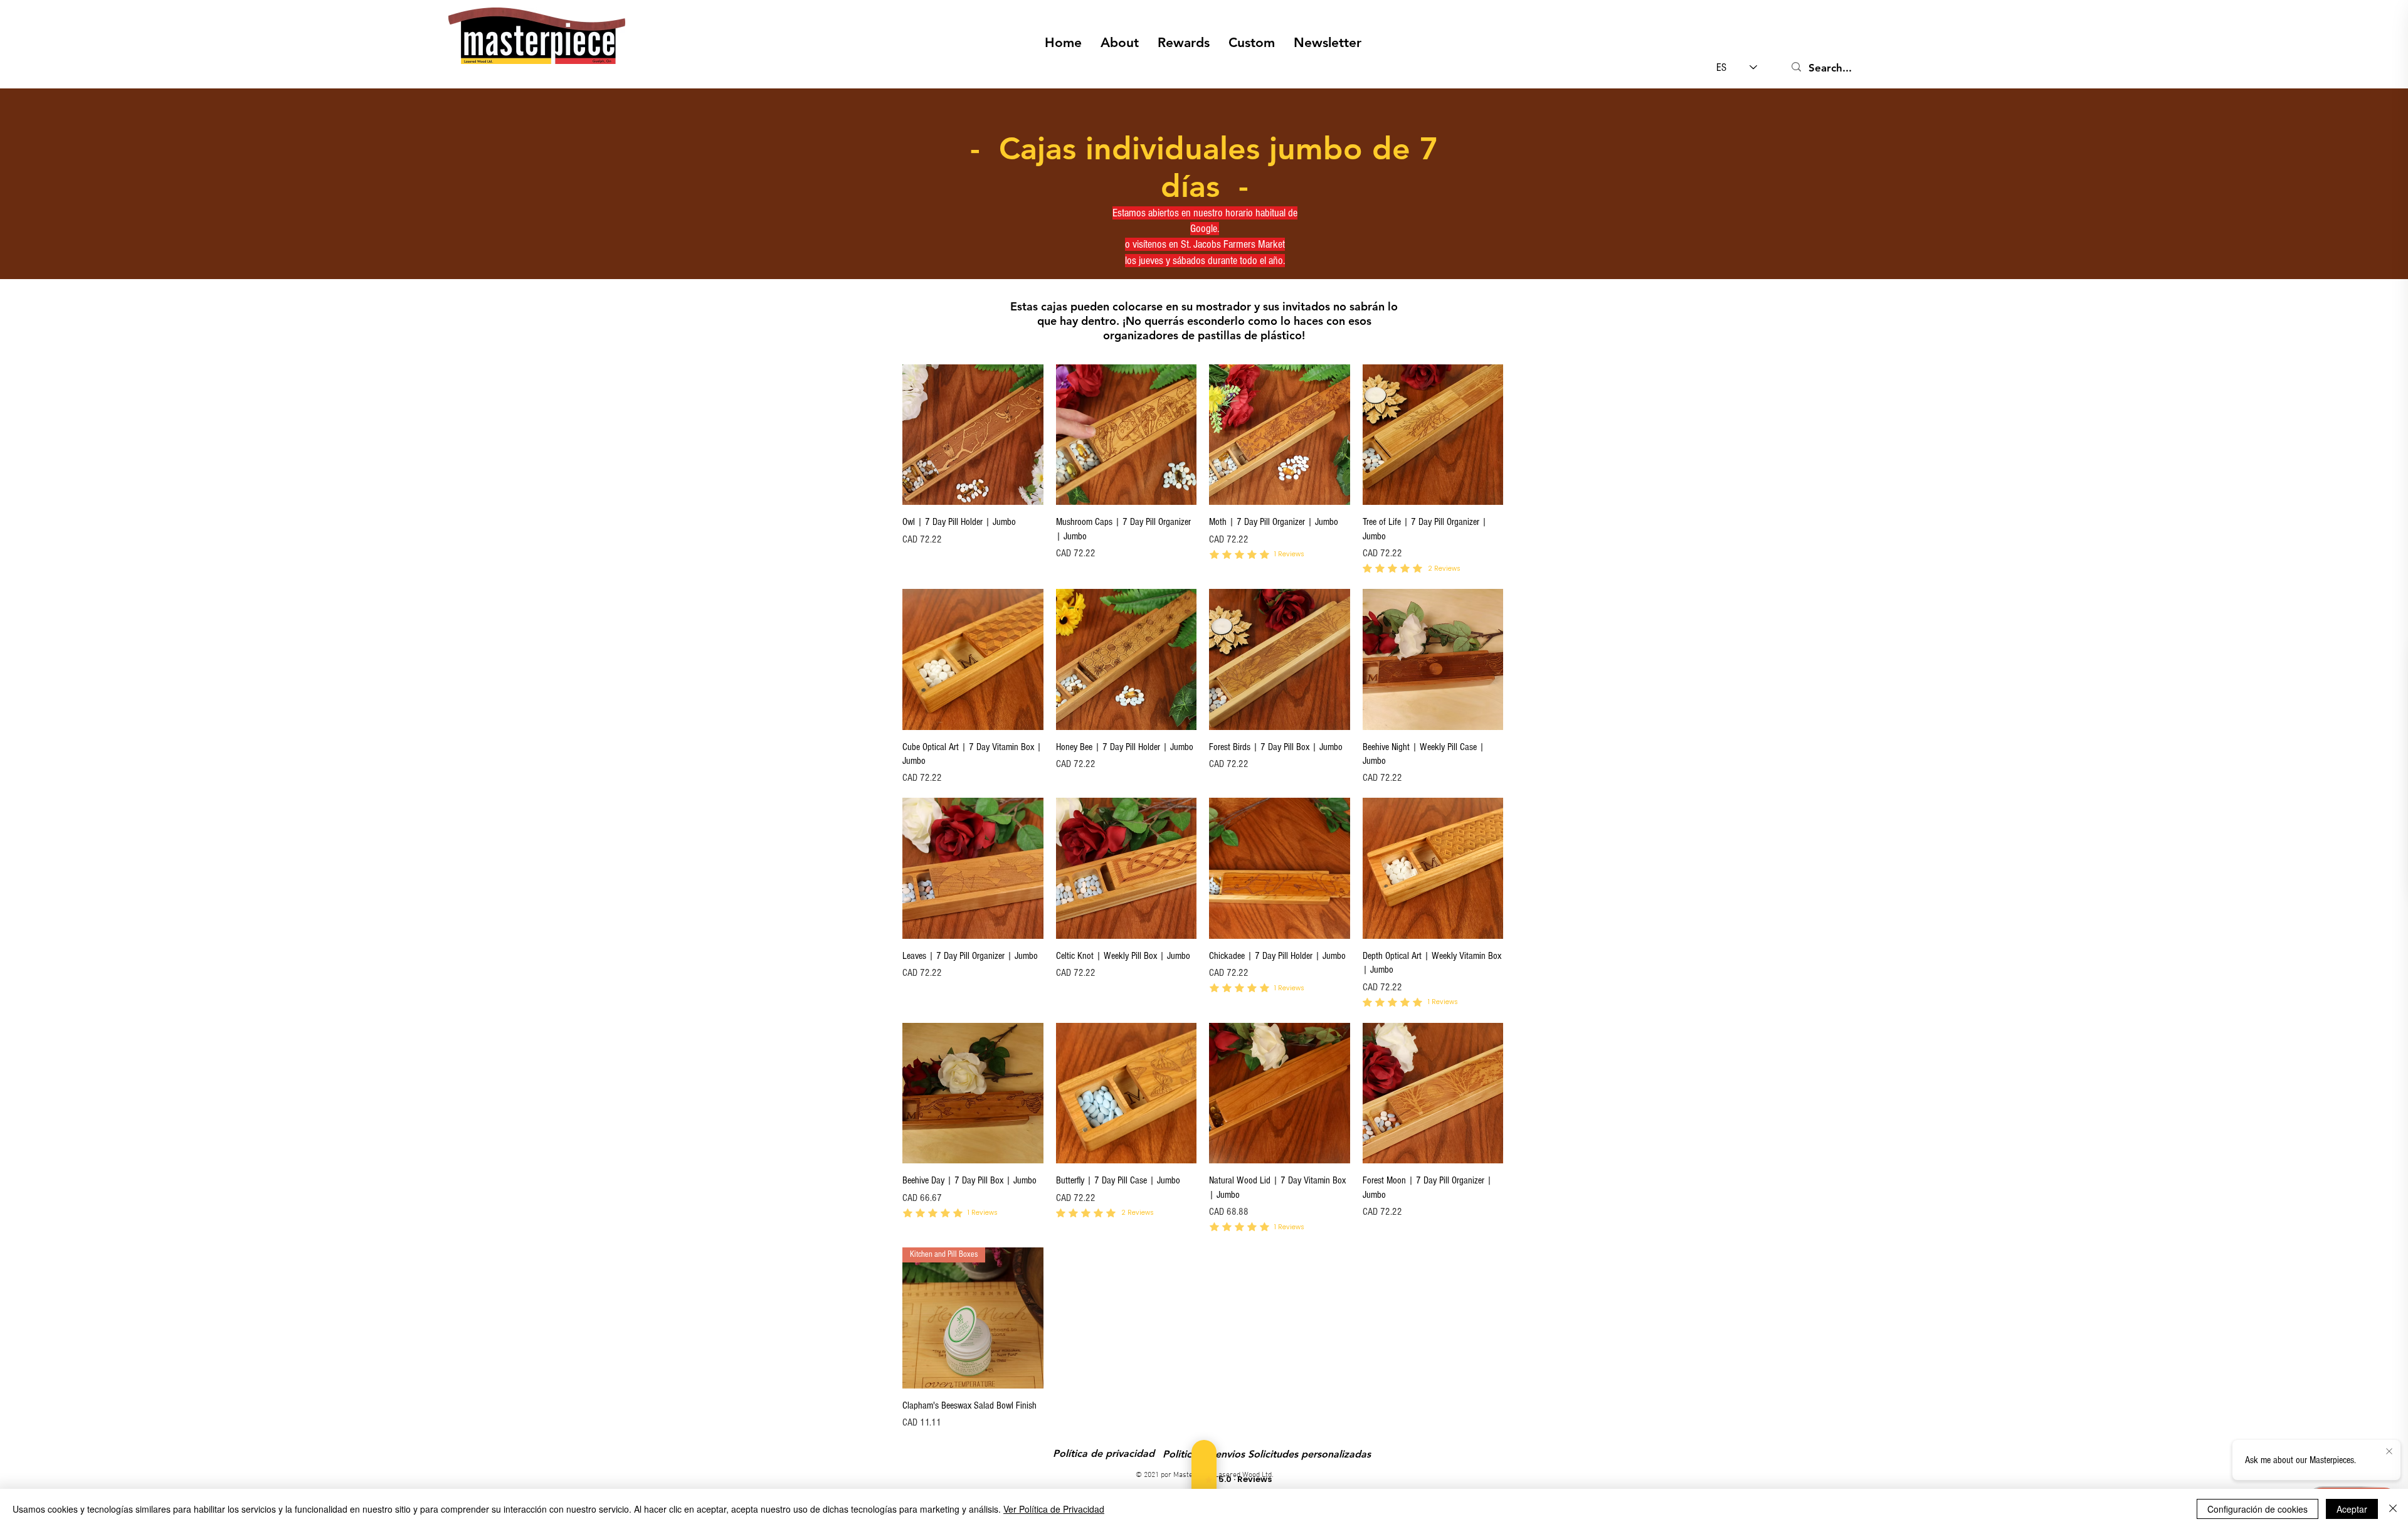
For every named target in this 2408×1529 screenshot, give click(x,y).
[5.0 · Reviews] (1204, 1479)
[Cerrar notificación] (2389, 1452)
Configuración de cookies (2257, 1509)
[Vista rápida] (973, 435)
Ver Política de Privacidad (1054, 1509)
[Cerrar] (2393, 1509)
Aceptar (2352, 1509)
